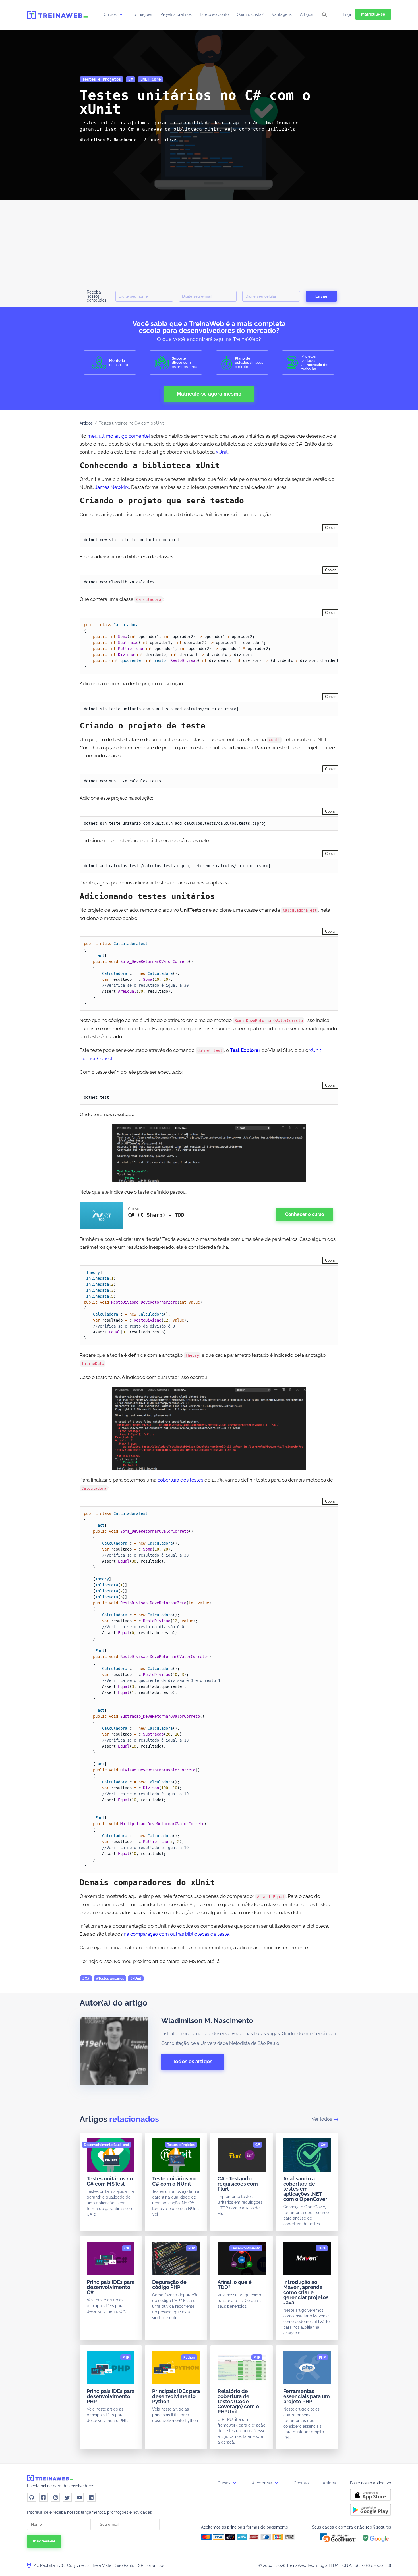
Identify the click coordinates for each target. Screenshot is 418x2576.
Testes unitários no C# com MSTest (110, 2181)
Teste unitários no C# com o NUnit (174, 2181)
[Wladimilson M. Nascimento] (108, 140)
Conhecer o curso (305, 1214)
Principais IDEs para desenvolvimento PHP (111, 2396)
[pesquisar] (324, 15)
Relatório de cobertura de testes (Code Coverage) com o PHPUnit (238, 2401)
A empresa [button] (263, 2483)
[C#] (258, 2145)
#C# (86, 1979)
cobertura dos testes (180, 1480)
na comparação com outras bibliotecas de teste (176, 1934)
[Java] (322, 2248)
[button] (338, 2538)
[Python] (189, 2357)
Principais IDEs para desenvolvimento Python (176, 2396)
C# (131, 79)
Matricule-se (373, 14)
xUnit (222, 452)
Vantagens (282, 14)
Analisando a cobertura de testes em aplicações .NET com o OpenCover (305, 2189)
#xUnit (136, 1979)
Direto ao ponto (214, 14)
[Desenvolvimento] (246, 2248)
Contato (301, 2483)
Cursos (111, 14)
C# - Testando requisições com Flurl (238, 2184)
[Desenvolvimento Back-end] (106, 2145)
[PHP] (192, 2248)
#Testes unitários (110, 1979)
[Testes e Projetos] (181, 2145)
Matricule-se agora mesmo (209, 394)
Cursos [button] (224, 2483)
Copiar (330, 528)
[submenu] (121, 14)
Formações (142, 14)
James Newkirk (112, 487)
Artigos (307, 14)
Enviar (321, 296)
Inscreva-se (44, 2541)
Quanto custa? (250, 14)
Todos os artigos (193, 2061)
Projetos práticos (176, 14)
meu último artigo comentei (119, 436)
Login (348, 14)
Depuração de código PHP (169, 2285)
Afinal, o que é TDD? (235, 2285)
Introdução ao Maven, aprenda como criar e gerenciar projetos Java (306, 2292)
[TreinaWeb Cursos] (57, 15)
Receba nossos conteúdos (97, 296)
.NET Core (150, 79)
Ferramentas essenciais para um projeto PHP (307, 2396)
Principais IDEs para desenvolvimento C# (111, 2287)
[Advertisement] (209, 243)
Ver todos (322, 2119)
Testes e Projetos (102, 79)
